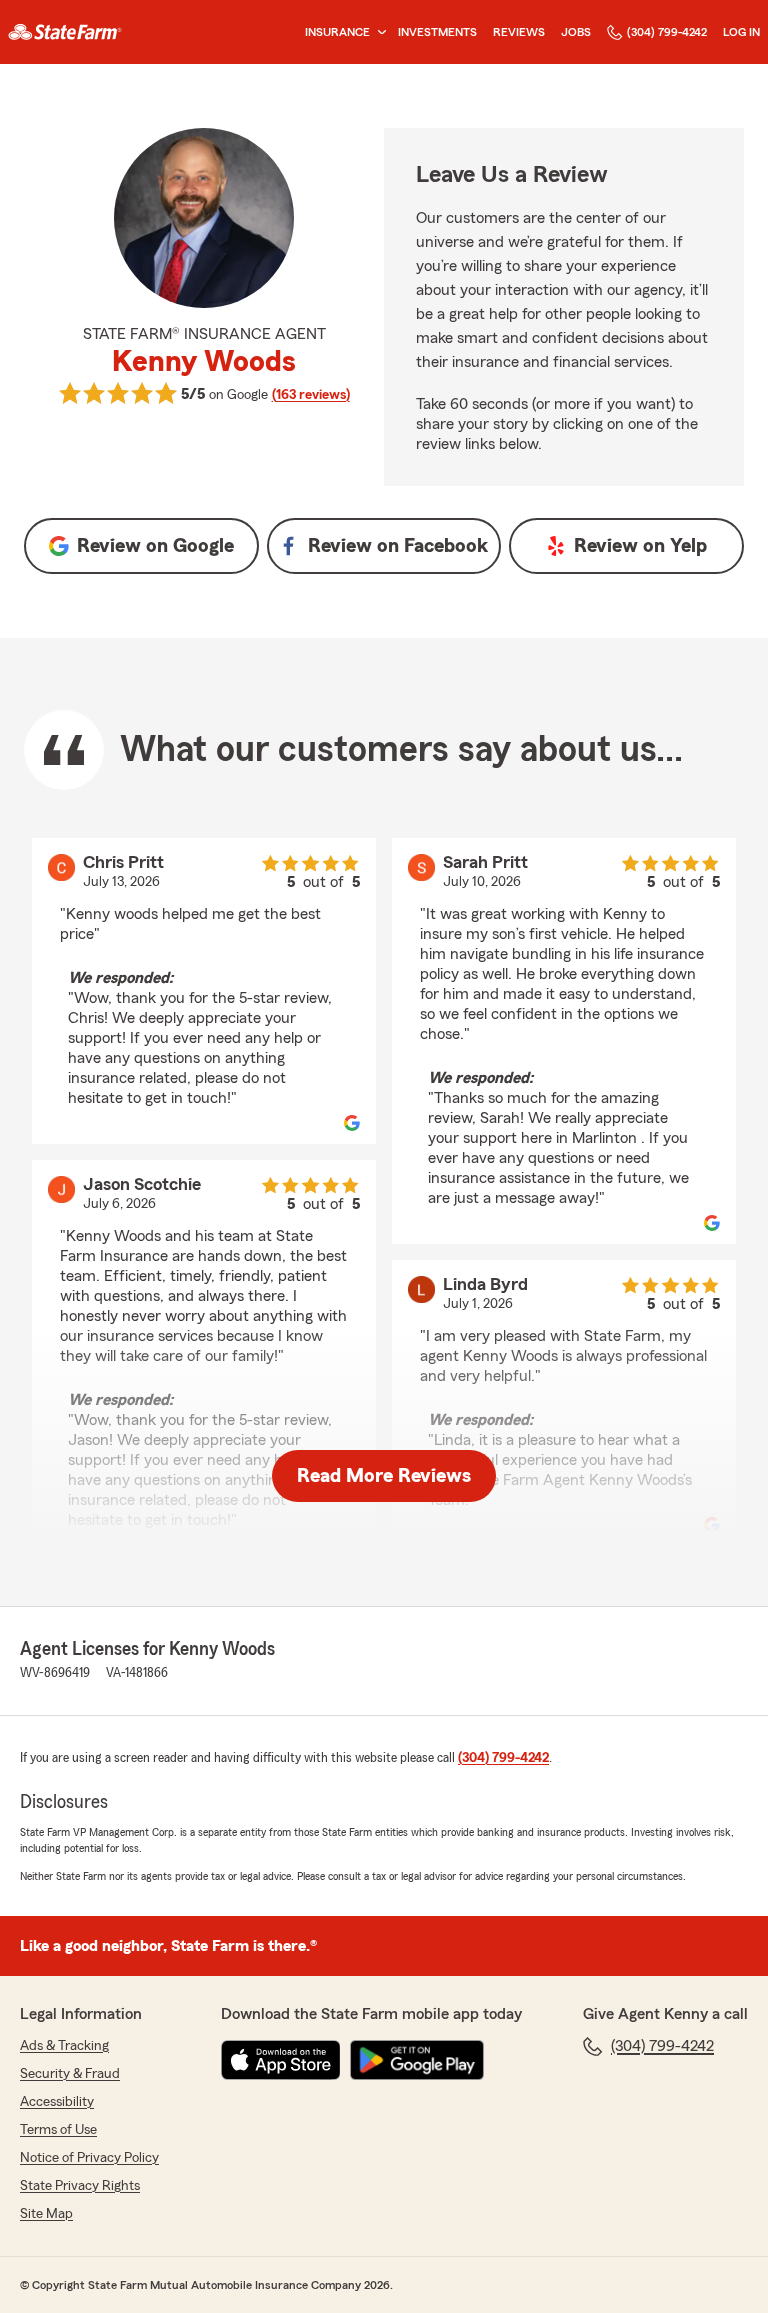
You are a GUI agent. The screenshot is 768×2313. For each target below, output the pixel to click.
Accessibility (57, 2102)
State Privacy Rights (80, 2186)
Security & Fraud (70, 2074)
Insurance (337, 32)
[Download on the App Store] (281, 2060)
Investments (437, 32)
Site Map (46, 2214)
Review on (155, 546)
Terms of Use (58, 2130)
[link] (65, 32)
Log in (741, 32)
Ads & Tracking (64, 2046)
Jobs (576, 32)
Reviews (519, 32)
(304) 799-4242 (667, 32)
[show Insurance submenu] (378, 32)
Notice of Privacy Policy (89, 2158)
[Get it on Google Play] (417, 2060)
